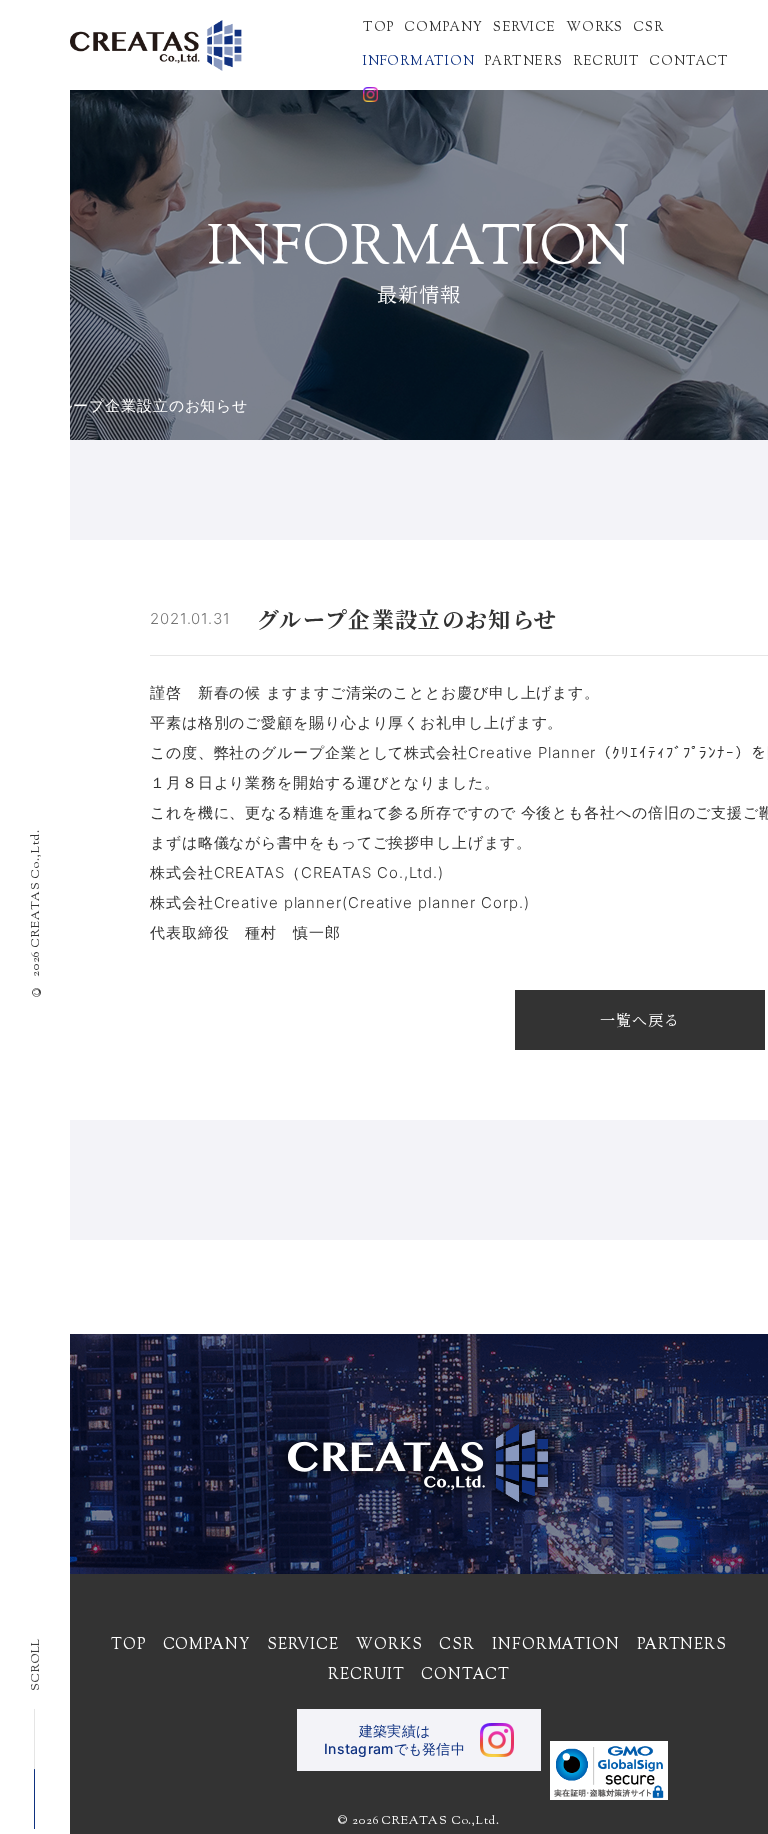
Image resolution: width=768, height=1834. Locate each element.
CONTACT (688, 60)
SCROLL (36, 1664)
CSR (648, 26)
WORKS (594, 26)
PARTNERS (524, 60)
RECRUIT (606, 60)
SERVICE (524, 26)
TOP (378, 26)
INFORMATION (419, 60)
